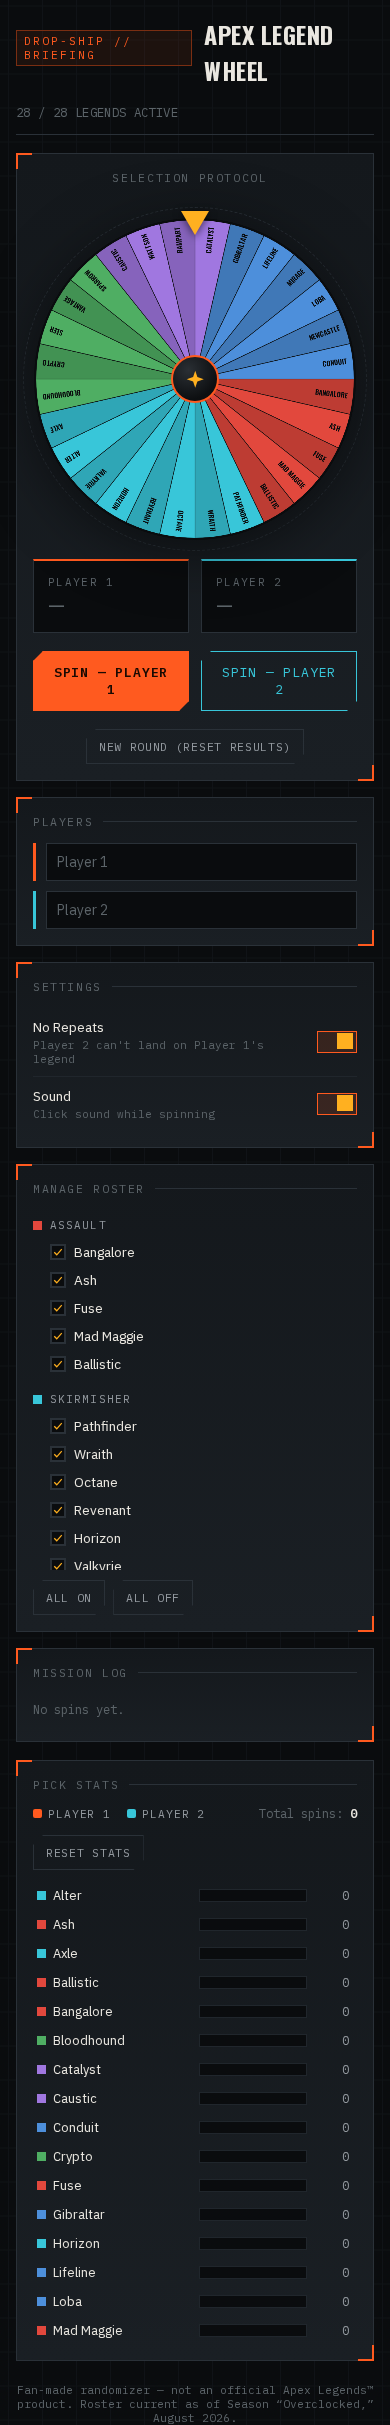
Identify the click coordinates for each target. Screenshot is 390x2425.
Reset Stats (88, 1852)
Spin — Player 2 (279, 681)
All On (69, 1597)
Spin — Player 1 (111, 681)
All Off (153, 1597)
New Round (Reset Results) (195, 746)
